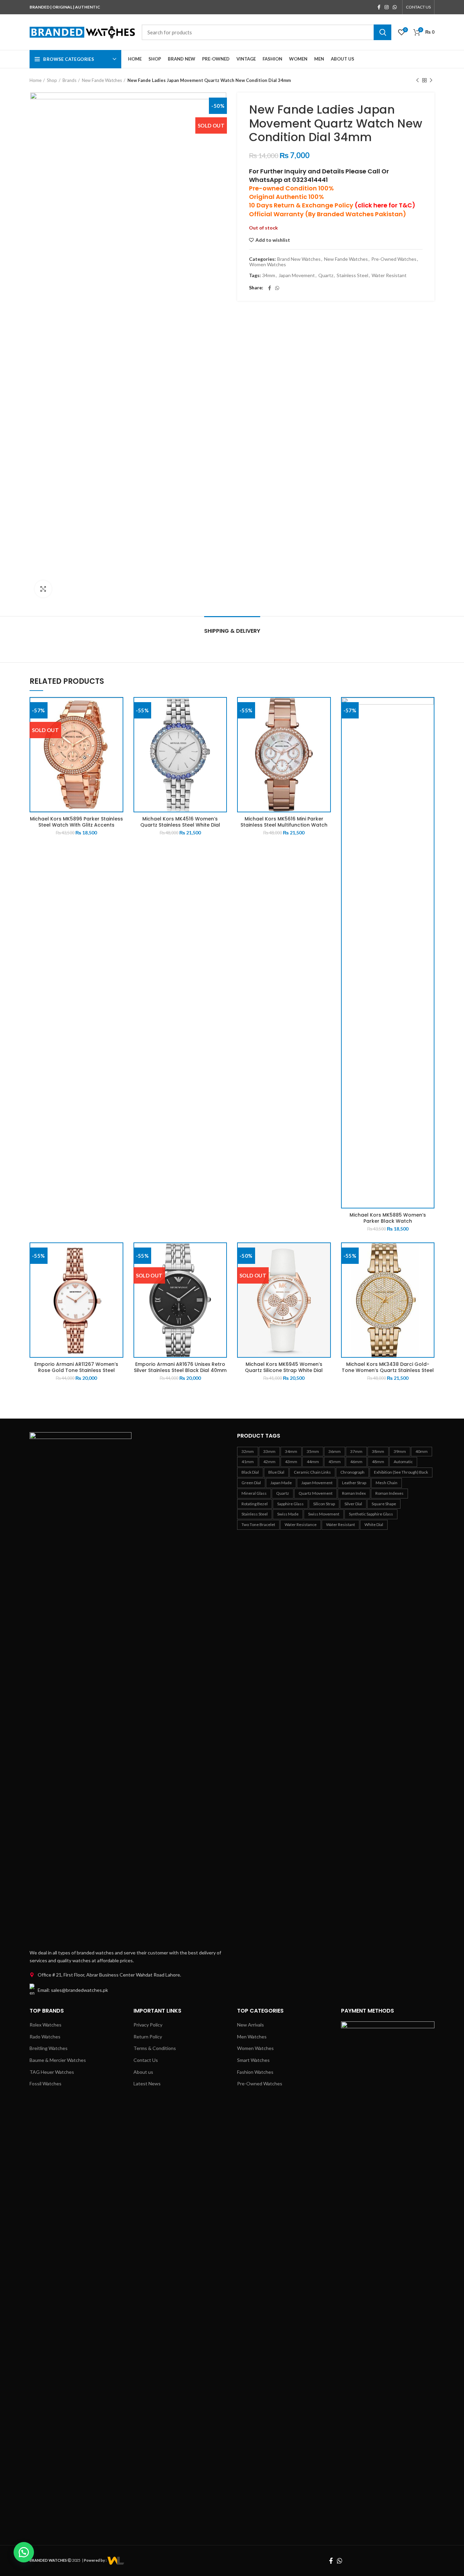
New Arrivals (251, 2025)
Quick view (118, 708)
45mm (335, 1462)
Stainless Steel (352, 275)
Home (35, 80)
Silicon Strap (324, 1504)
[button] (24, 2552)
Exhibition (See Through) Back (401, 1472)
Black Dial (250, 1472)
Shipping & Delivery (232, 631)
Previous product (417, 80)
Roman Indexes (389, 1493)
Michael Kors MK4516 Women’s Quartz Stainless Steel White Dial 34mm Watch (180, 825)
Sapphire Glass (290, 1504)
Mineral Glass (254, 1493)
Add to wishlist (273, 240)
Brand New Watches (299, 259)
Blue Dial (276, 1472)
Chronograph (352, 1472)
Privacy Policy (148, 2025)
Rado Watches (45, 2037)
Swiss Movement (324, 1514)
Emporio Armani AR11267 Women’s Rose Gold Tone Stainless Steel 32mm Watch (76, 1370)
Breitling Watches (49, 2048)
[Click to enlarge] (43, 589)
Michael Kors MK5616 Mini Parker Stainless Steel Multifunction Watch (284, 822)
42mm (269, 1462)
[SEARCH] (382, 32)
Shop (52, 80)
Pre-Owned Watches (394, 259)
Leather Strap (354, 1483)
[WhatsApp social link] (395, 7)
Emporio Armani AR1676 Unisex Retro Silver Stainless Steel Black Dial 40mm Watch (180, 1370)
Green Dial (251, 1483)
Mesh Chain (387, 1483)
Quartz (326, 275)
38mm (378, 1451)
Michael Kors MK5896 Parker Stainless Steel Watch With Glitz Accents (76, 822)
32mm (248, 1451)
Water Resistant (389, 275)
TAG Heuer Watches (52, 2072)
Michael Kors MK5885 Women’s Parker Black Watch (388, 1218)
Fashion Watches (255, 2072)
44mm (313, 1462)
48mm (378, 1462)
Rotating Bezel (255, 1504)
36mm (335, 1451)
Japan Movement (297, 275)
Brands (69, 80)
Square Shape (384, 1504)
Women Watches (268, 265)
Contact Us (146, 2060)
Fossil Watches (46, 2083)
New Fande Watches (102, 80)
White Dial (374, 1524)
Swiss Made (288, 1514)
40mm (422, 1451)
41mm (248, 1462)
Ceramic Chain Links (312, 1472)
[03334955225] (116, 2560)
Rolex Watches (46, 2025)
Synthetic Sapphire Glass (371, 1514)
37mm (356, 1451)
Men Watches (252, 2037)
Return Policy (148, 2037)
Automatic (403, 1462)
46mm (356, 1462)
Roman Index (354, 1493)
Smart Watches (253, 2060)
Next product (431, 80)
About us (143, 2072)
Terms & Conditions (155, 2048)
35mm (313, 1451)
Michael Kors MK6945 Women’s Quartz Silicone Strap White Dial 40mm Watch (284, 1370)
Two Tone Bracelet (258, 1524)
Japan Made (281, 1483)
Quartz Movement (316, 1493)
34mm (269, 275)
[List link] (128, 1975)
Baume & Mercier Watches (58, 2060)
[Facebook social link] (379, 7)
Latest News (147, 2083)
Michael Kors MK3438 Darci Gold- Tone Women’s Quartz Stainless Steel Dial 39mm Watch (388, 1370)
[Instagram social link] (387, 7)
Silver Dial (353, 1504)
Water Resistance (301, 1524)
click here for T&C (385, 205)
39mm (400, 1451)
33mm (269, 1451)
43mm (291, 1462)
